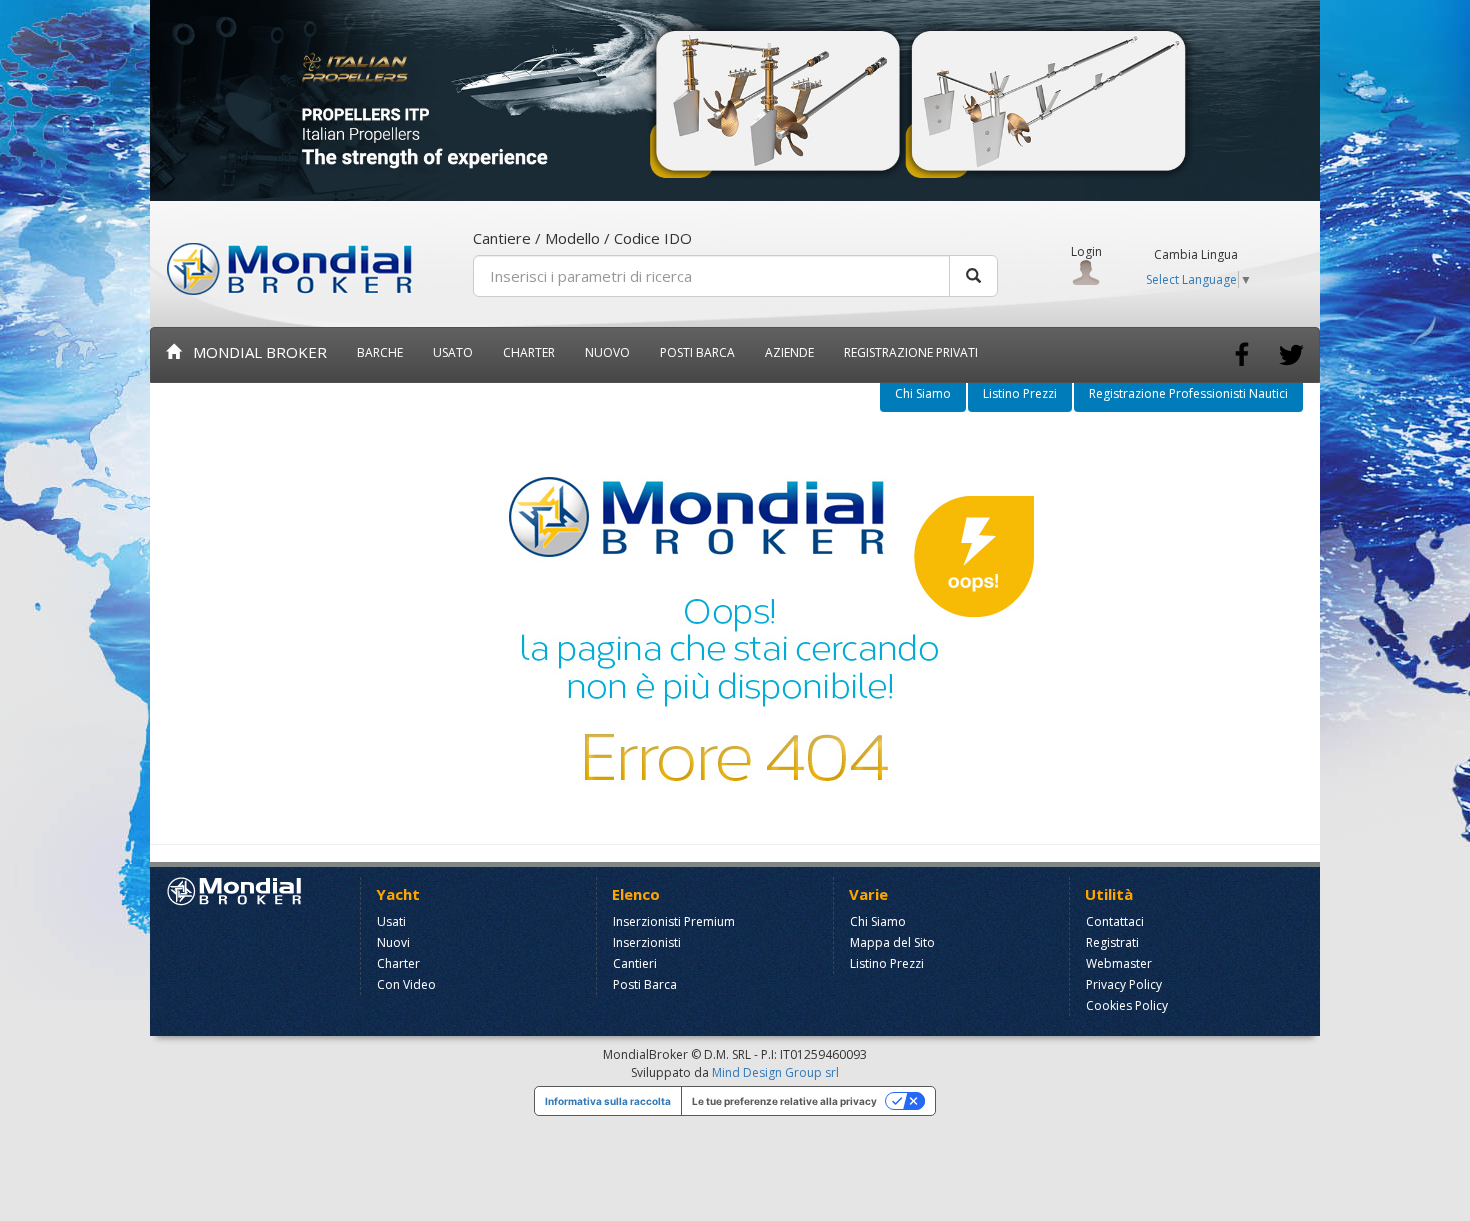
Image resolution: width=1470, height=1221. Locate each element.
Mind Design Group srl (775, 1072)
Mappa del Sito (892, 942)
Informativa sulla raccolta (608, 1101)
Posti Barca (697, 352)
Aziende (789, 352)
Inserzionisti (647, 942)
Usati (391, 921)
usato (453, 352)
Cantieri (635, 963)
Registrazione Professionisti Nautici (1188, 393)
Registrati (1112, 942)
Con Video (406, 984)
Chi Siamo (923, 393)
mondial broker (254, 352)
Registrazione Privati (911, 352)
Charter (398, 963)
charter (529, 352)
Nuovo (607, 352)
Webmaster (1119, 963)
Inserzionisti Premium (674, 921)
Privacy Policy (1124, 984)
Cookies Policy (1127, 1005)
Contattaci (1115, 921)
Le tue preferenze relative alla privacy (784, 1101)
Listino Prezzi (1020, 393)
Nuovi (393, 942)
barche (380, 352)
